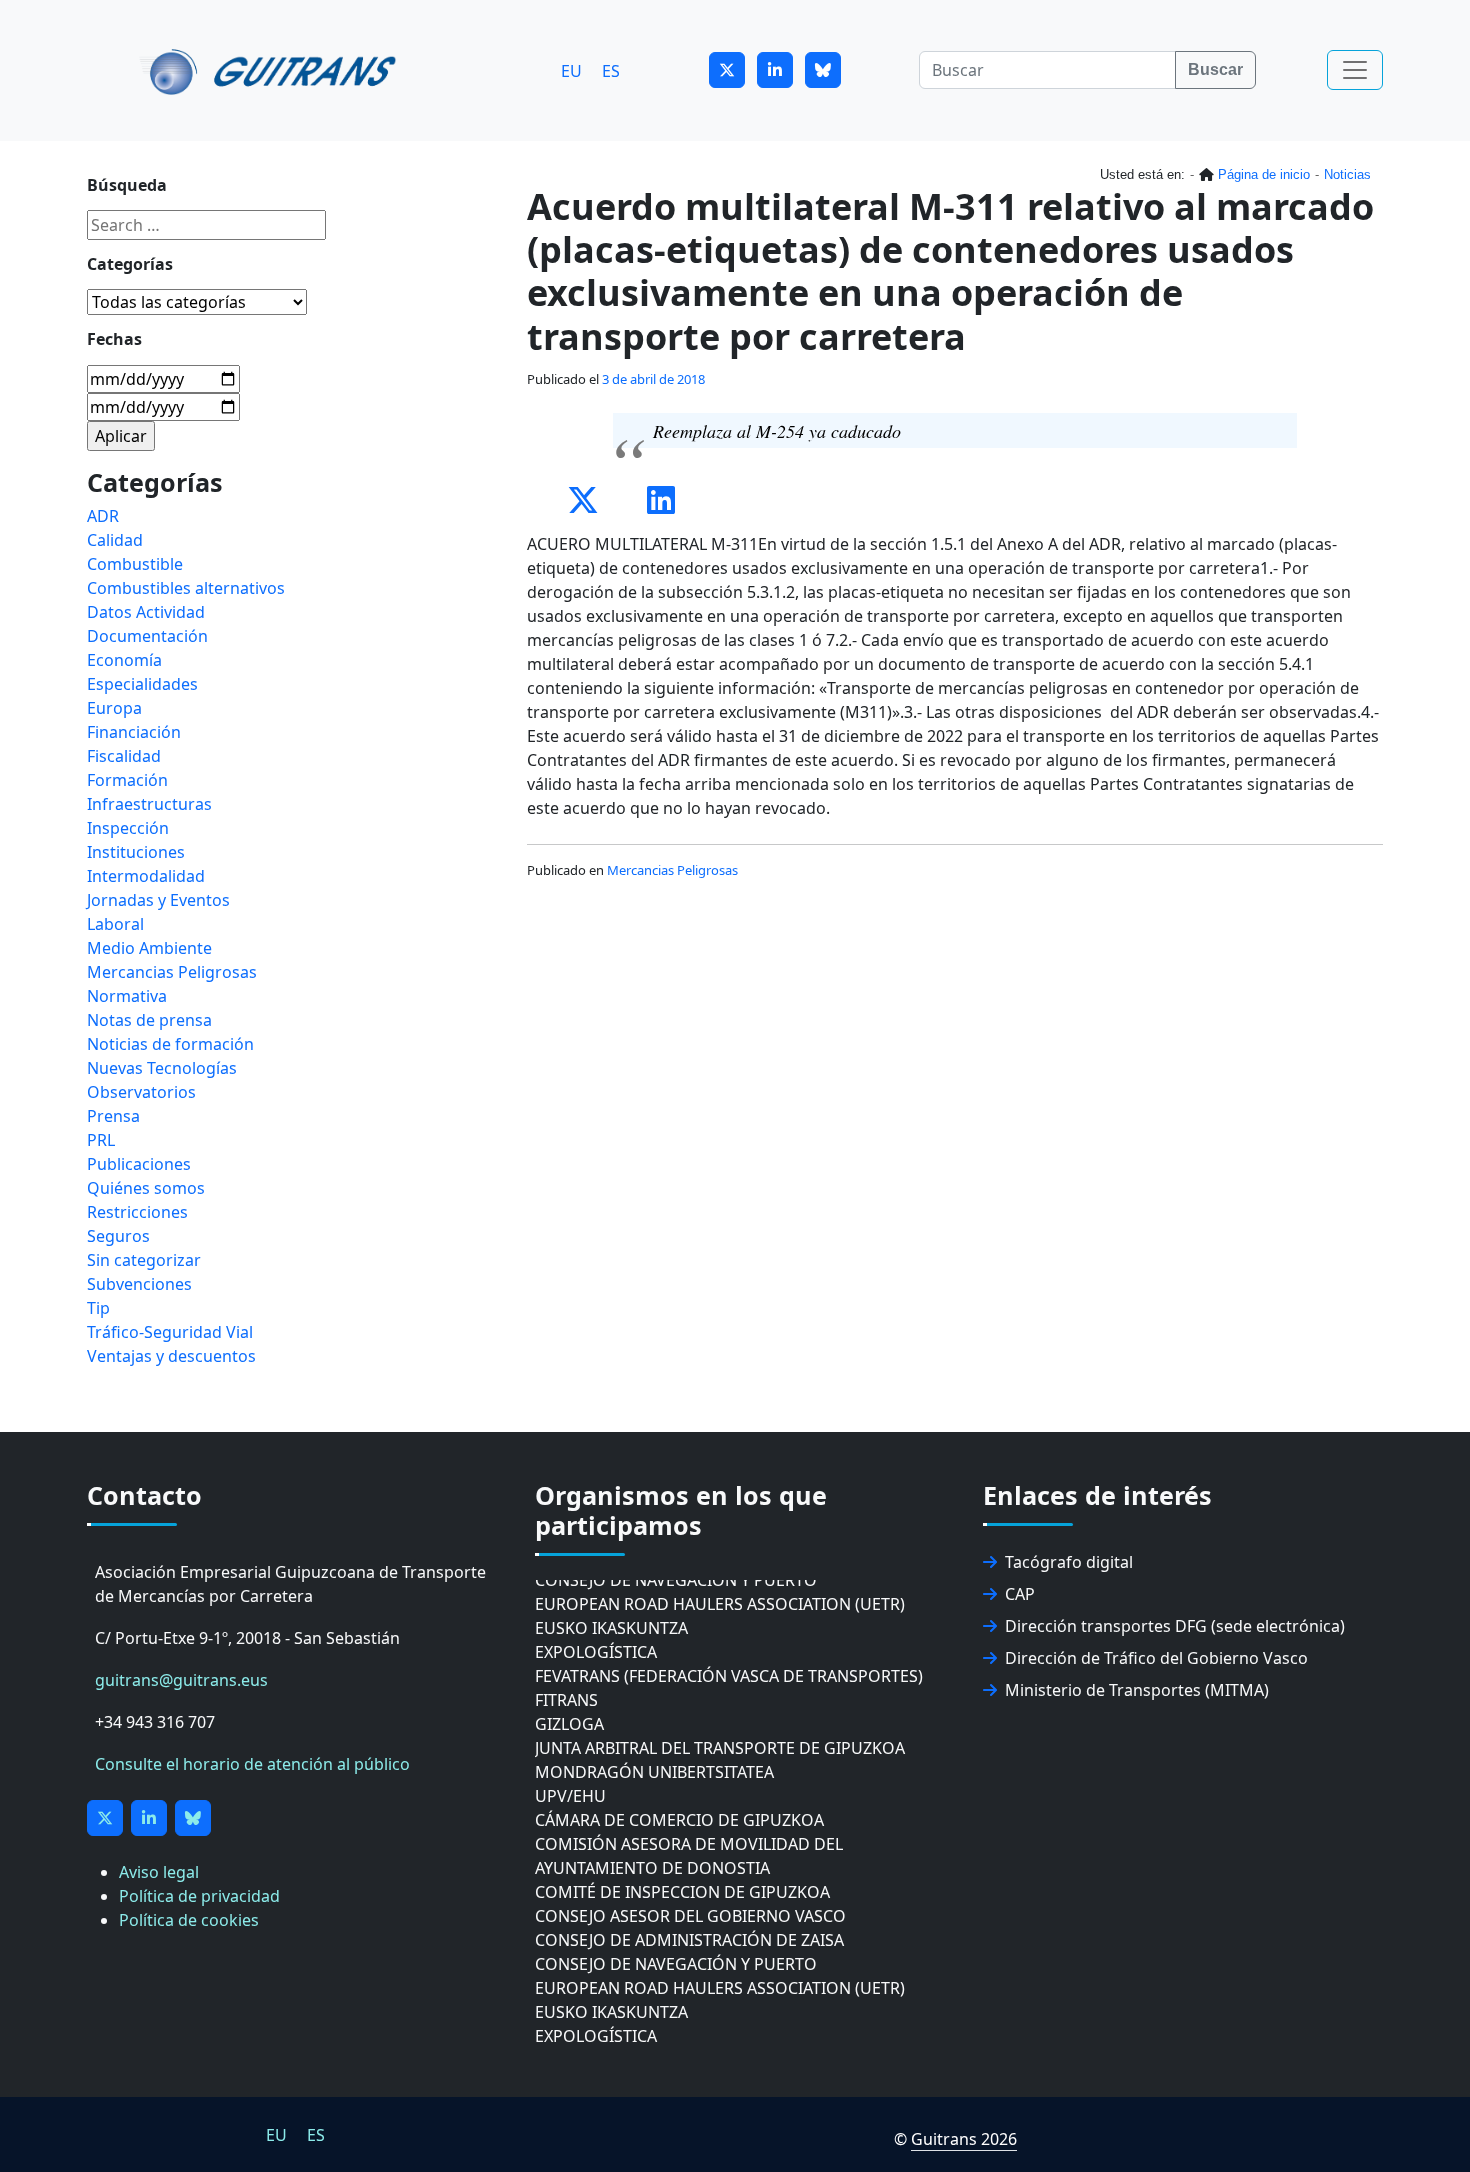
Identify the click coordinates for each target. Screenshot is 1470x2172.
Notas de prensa (149, 1020)
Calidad (115, 540)
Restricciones (137, 1212)
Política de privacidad (199, 1896)
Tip (98, 1308)
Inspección (128, 828)
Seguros (118, 1236)
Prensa (113, 1116)
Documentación (147, 636)
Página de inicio (1264, 174)
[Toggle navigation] (1355, 70)
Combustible (135, 564)
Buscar (1215, 69)
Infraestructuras (149, 804)
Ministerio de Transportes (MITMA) (1137, 1690)
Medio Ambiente (149, 948)
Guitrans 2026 (964, 2139)
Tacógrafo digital (1069, 1562)
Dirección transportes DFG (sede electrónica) (1175, 1626)
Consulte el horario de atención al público (252, 1764)
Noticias (1347, 174)
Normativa (127, 996)
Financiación (134, 732)
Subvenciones (139, 1284)
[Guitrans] (271, 70)
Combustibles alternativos (186, 588)
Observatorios (141, 1092)
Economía (124, 660)
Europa (114, 708)
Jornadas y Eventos (158, 900)
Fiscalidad (124, 756)
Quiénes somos (146, 1188)
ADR (103, 516)
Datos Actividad (146, 612)
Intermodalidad (146, 876)
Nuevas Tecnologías (162, 1068)
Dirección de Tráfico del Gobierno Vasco (1156, 1658)
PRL (101, 1140)
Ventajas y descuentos (171, 1356)
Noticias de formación (170, 1044)
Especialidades (142, 684)
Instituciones (136, 852)
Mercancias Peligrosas (672, 870)
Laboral (115, 924)
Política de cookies (189, 1920)
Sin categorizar (144, 1260)
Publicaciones (139, 1164)
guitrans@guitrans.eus (181, 1680)
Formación (127, 780)
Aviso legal (159, 1872)
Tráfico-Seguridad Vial (170, 1332)
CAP (1020, 1594)
